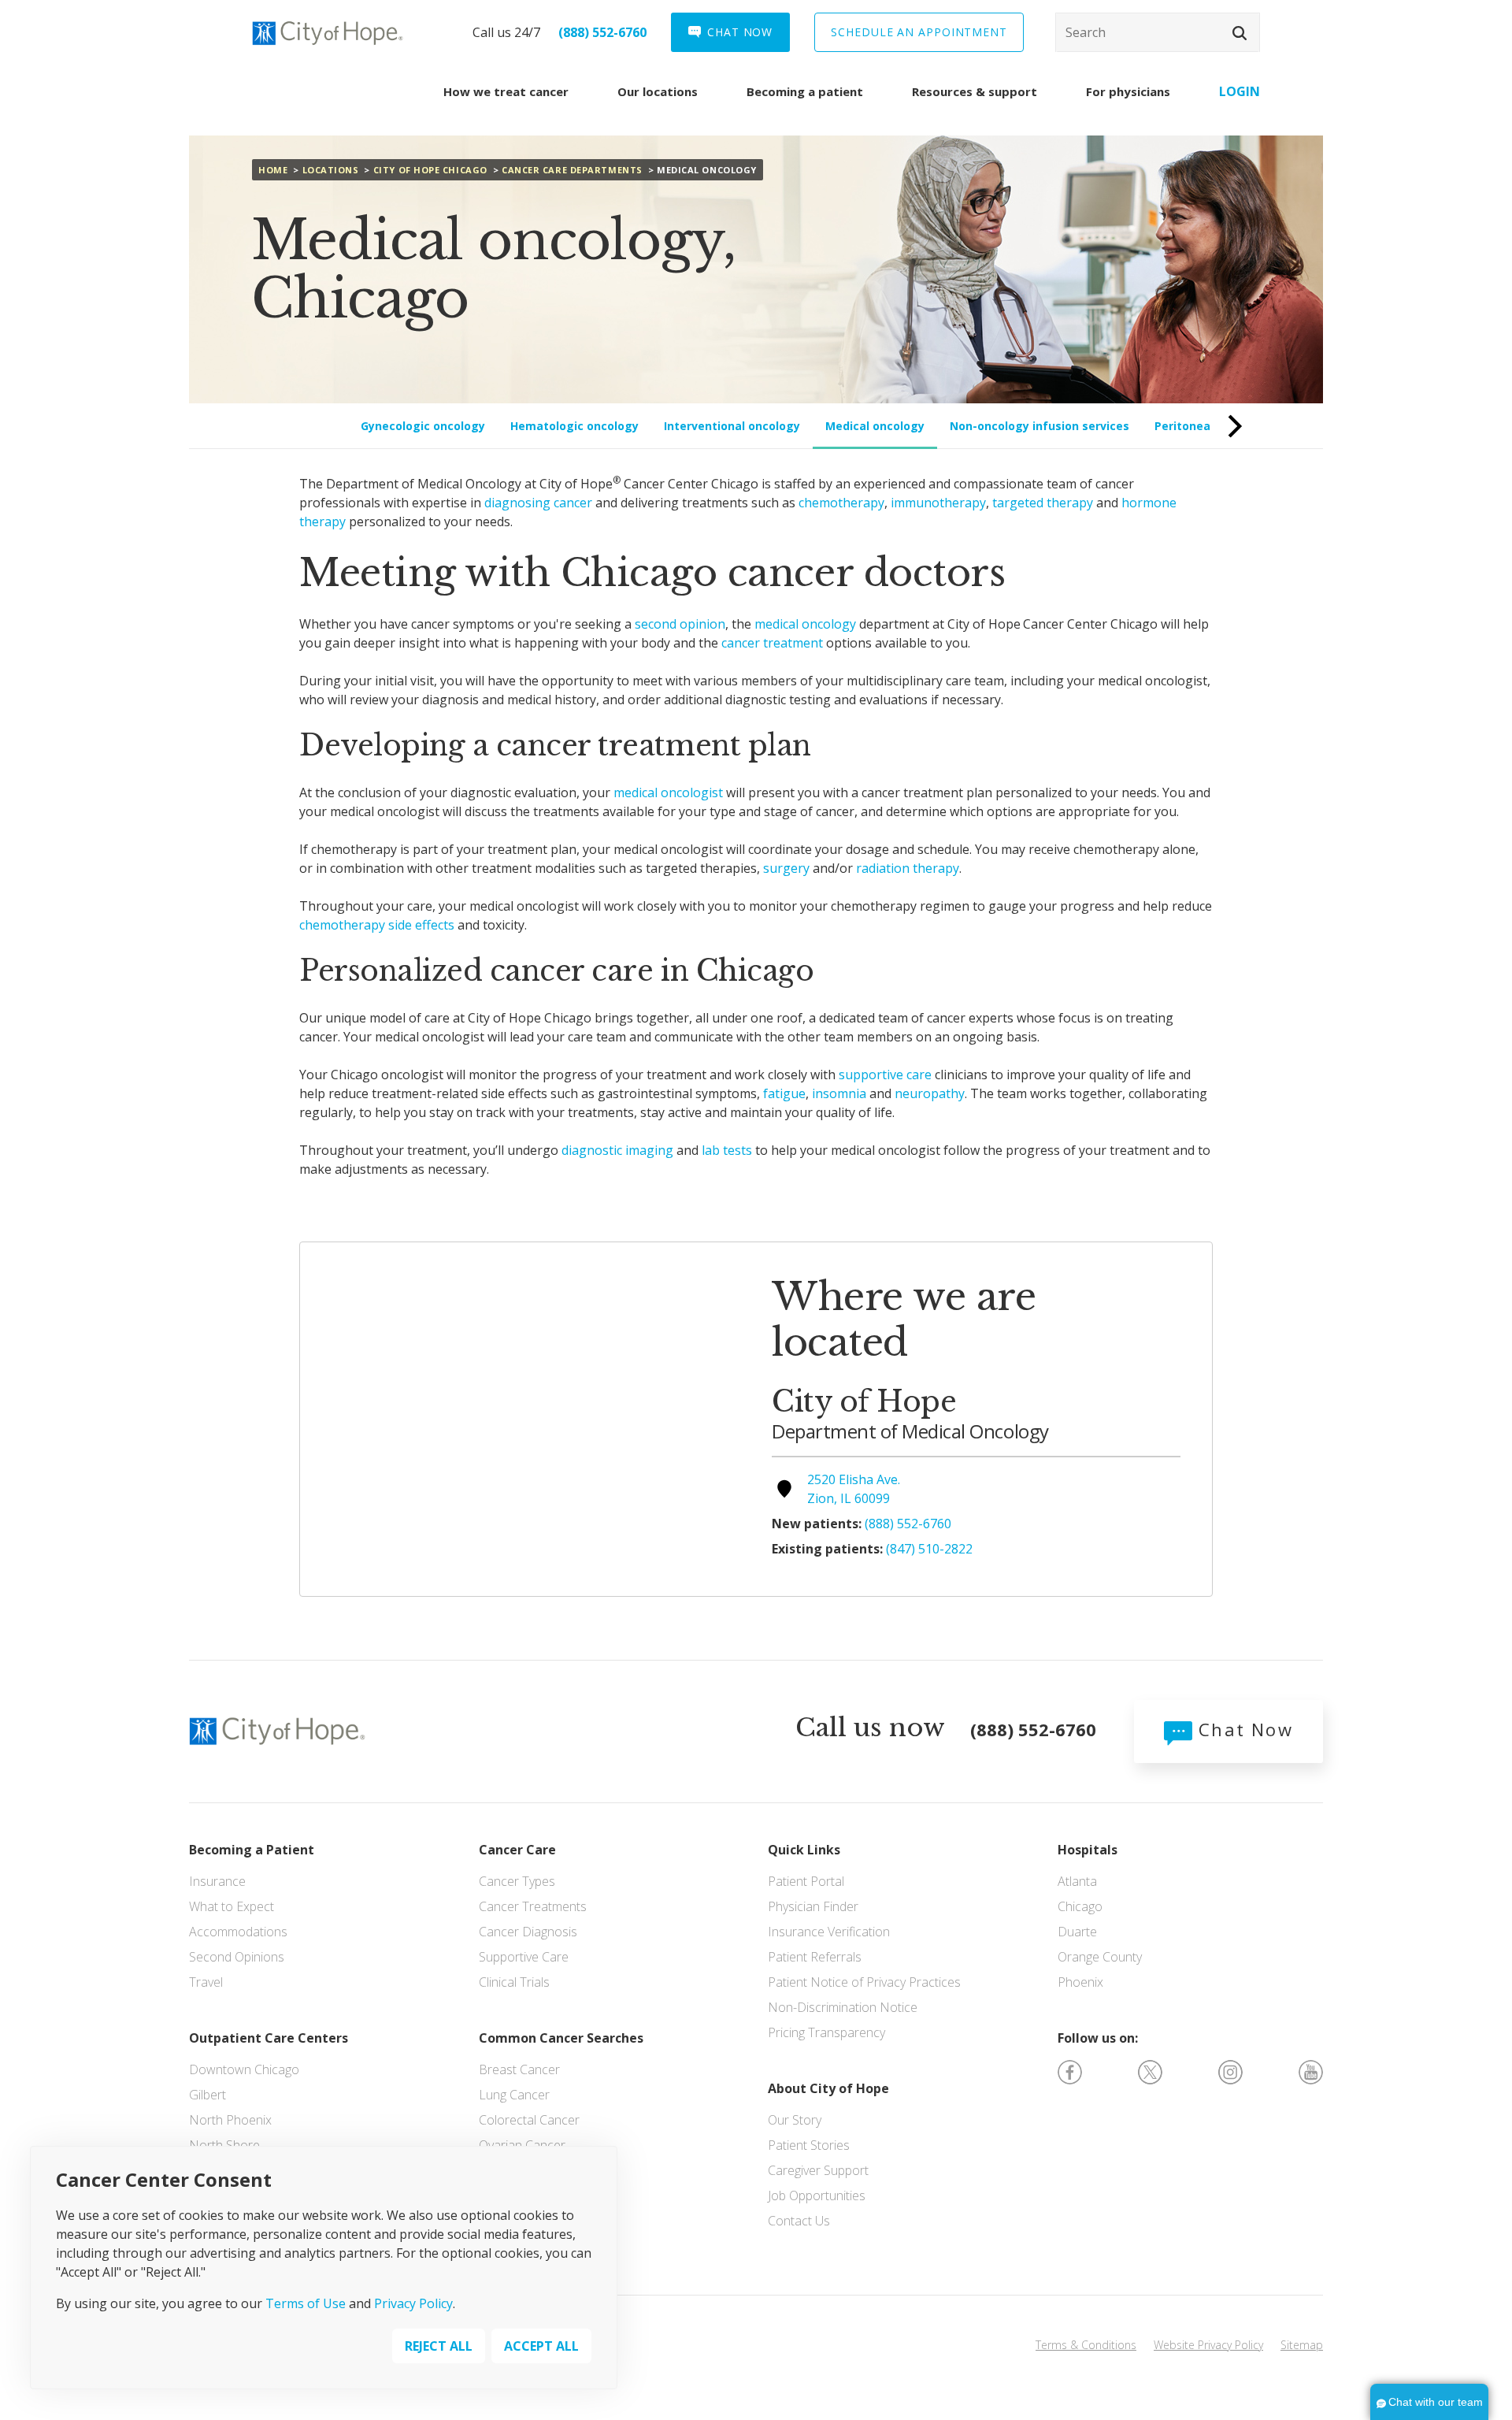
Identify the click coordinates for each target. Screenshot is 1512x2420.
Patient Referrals (815, 1957)
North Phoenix (230, 2120)
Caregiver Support (818, 2170)
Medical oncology (875, 426)
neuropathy (930, 1093)
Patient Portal (806, 1881)
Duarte (1077, 1932)
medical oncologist (668, 792)
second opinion (680, 624)
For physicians (1128, 91)
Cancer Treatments (533, 1906)
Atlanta (1077, 1881)
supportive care (885, 1075)
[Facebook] (1070, 2071)
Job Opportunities (817, 2195)
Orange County (1100, 1957)
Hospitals (1088, 1850)
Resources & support (975, 91)
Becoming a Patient (252, 1850)
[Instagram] (1230, 2071)
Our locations (658, 91)
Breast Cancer (519, 2069)
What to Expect (232, 1906)
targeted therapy (1043, 503)
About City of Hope (828, 2088)
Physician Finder (813, 1906)
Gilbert (208, 2095)
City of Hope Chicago (430, 170)
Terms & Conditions (1086, 2345)
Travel (206, 1982)
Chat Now (1243, 1729)
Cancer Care (517, 1850)
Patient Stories (809, 2145)
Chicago (1080, 1906)
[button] (1240, 33)
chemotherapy (841, 503)
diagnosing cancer (538, 503)
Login (1240, 91)
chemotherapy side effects (377, 925)
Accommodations (238, 1932)
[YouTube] (1311, 2071)
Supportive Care (524, 1957)
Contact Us (799, 2221)
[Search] (1158, 32)
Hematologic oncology (574, 426)
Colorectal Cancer (529, 2120)
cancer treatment (772, 643)
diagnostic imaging (617, 1150)
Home (273, 170)
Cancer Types (517, 1881)
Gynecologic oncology (423, 426)
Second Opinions (237, 1957)
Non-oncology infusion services (1039, 426)
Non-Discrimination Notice (843, 2007)
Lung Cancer (514, 2095)
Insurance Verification (829, 1932)
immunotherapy (938, 503)
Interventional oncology (732, 426)
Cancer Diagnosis (528, 1932)
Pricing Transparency (826, 2032)
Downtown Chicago (244, 2069)
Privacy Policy (413, 2304)
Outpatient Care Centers (269, 2038)
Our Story (795, 2120)
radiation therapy (908, 868)
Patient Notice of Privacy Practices (864, 1982)
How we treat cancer (506, 91)
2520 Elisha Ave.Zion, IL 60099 (854, 1489)
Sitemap (1302, 2345)
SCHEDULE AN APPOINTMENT (919, 32)
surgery (786, 868)
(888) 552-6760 (602, 32)
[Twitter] (1150, 2071)
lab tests (727, 1150)
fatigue (784, 1093)
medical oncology (805, 624)
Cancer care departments (572, 170)
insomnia (839, 1093)
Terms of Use (306, 2304)
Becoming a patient (805, 91)
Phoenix (1080, 1982)
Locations (331, 170)
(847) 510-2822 (929, 1549)
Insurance (217, 1881)
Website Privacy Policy (1208, 2345)
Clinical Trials (514, 1982)
